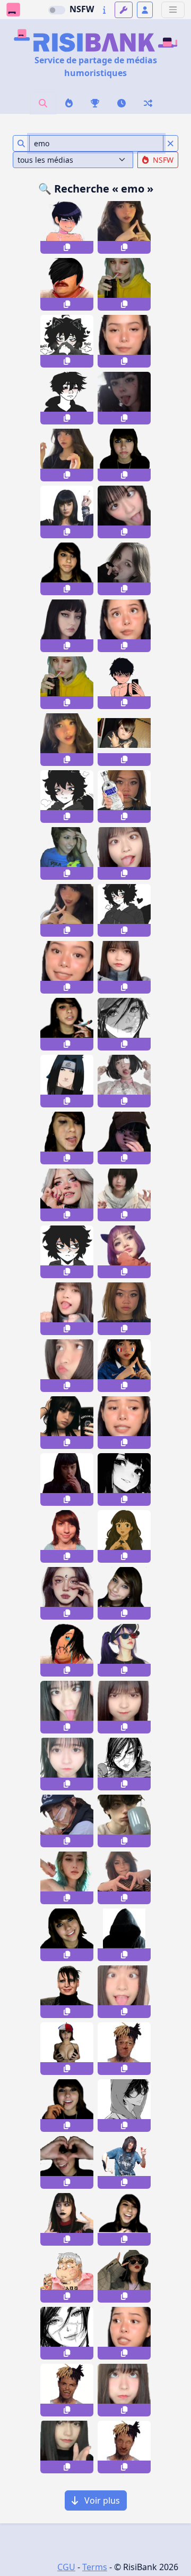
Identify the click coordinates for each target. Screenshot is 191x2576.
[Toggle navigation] (173, 10)
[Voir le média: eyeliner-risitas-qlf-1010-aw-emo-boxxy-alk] (67, 2106)
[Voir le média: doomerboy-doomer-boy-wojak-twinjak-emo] (67, 341)
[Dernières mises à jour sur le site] (104, 10)
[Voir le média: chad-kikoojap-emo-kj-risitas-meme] (67, 398)
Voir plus (101, 2500)
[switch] (57, 10)
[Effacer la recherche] (171, 143)
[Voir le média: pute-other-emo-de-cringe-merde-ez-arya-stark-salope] (124, 1138)
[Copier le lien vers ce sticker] (67, 247)
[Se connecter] (145, 10)
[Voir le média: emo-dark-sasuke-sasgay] (67, 1081)
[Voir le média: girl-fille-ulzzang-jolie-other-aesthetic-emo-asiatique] (124, 398)
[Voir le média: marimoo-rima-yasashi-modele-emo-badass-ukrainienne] (67, 1878)
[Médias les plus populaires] (95, 103)
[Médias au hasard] (148, 103)
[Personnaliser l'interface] (124, 10)
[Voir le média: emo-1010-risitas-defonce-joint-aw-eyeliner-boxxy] (67, 1024)
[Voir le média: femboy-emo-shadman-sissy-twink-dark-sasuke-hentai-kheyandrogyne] (67, 227)
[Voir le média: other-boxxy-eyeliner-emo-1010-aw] (67, 853)
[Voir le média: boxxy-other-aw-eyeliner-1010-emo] (67, 569)
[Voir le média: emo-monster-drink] (67, 683)
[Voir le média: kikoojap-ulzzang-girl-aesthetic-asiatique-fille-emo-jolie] (124, 1479)
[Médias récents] (121, 103)
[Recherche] (43, 103)
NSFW (82, 9)
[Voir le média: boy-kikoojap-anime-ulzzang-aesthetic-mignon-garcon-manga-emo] (124, 2106)
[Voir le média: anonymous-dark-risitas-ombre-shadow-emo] (124, 1935)
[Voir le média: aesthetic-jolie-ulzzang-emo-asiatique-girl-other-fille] (67, 2219)
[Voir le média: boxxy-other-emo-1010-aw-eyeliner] (124, 1593)
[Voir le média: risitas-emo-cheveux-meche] (67, 284)
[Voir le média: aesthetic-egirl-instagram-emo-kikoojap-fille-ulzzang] (124, 1252)
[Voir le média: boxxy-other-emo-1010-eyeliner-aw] (124, 455)
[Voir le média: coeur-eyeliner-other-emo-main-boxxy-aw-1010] (67, 2162)
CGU (66, 2567)
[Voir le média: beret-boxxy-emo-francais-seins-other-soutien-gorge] (67, 2049)
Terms (95, 2567)
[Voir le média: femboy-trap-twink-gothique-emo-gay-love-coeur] (124, 683)
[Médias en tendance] (69, 103)
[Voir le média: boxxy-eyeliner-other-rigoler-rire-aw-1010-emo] (124, 2219)
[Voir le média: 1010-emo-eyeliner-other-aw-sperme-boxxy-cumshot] (67, 1138)
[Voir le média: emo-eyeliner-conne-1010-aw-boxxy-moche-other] (67, 1536)
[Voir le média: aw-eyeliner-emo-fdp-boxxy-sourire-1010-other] (67, 1935)
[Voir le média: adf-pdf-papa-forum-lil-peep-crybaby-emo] (67, 2276)
